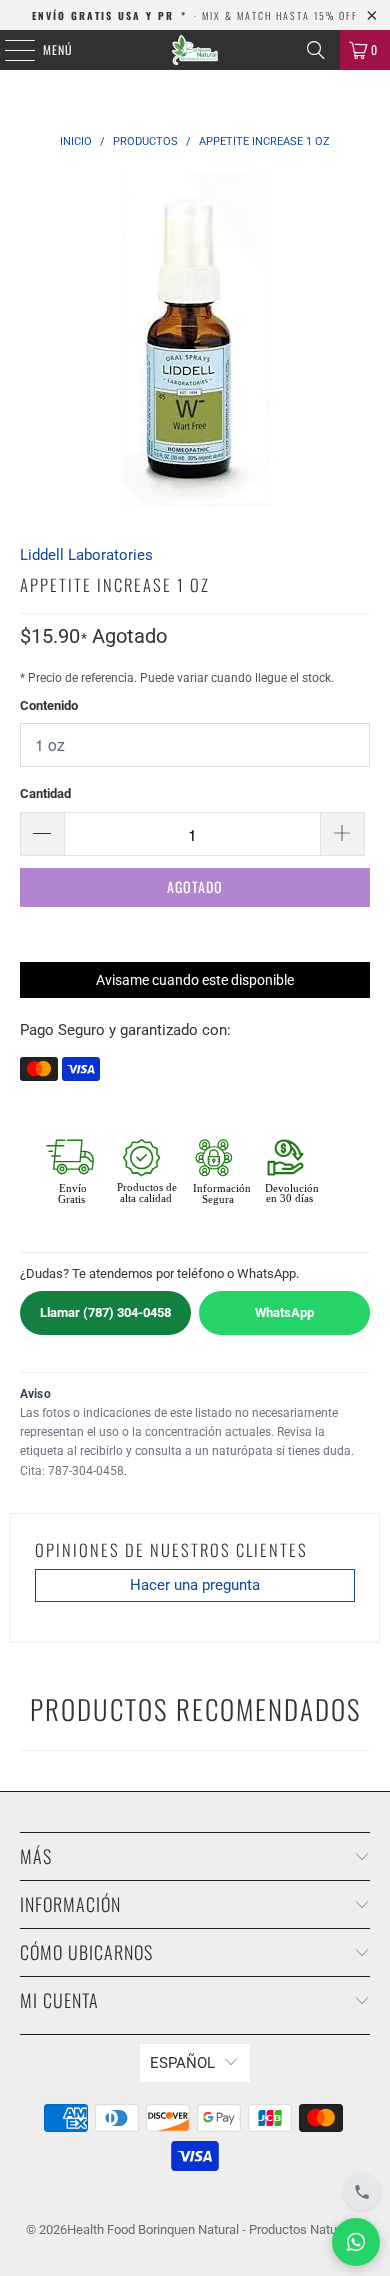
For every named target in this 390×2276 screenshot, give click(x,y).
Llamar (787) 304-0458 (105, 1312)
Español (182, 2063)
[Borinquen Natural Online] (195, 50)
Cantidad (45, 793)
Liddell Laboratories (86, 555)
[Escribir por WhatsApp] (356, 2242)
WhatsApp (284, 1312)
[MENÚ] (9, 50)
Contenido (49, 705)
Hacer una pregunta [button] (195, 1585)
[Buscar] (316, 50)
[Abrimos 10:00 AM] (362, 2192)
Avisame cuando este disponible (195, 980)
